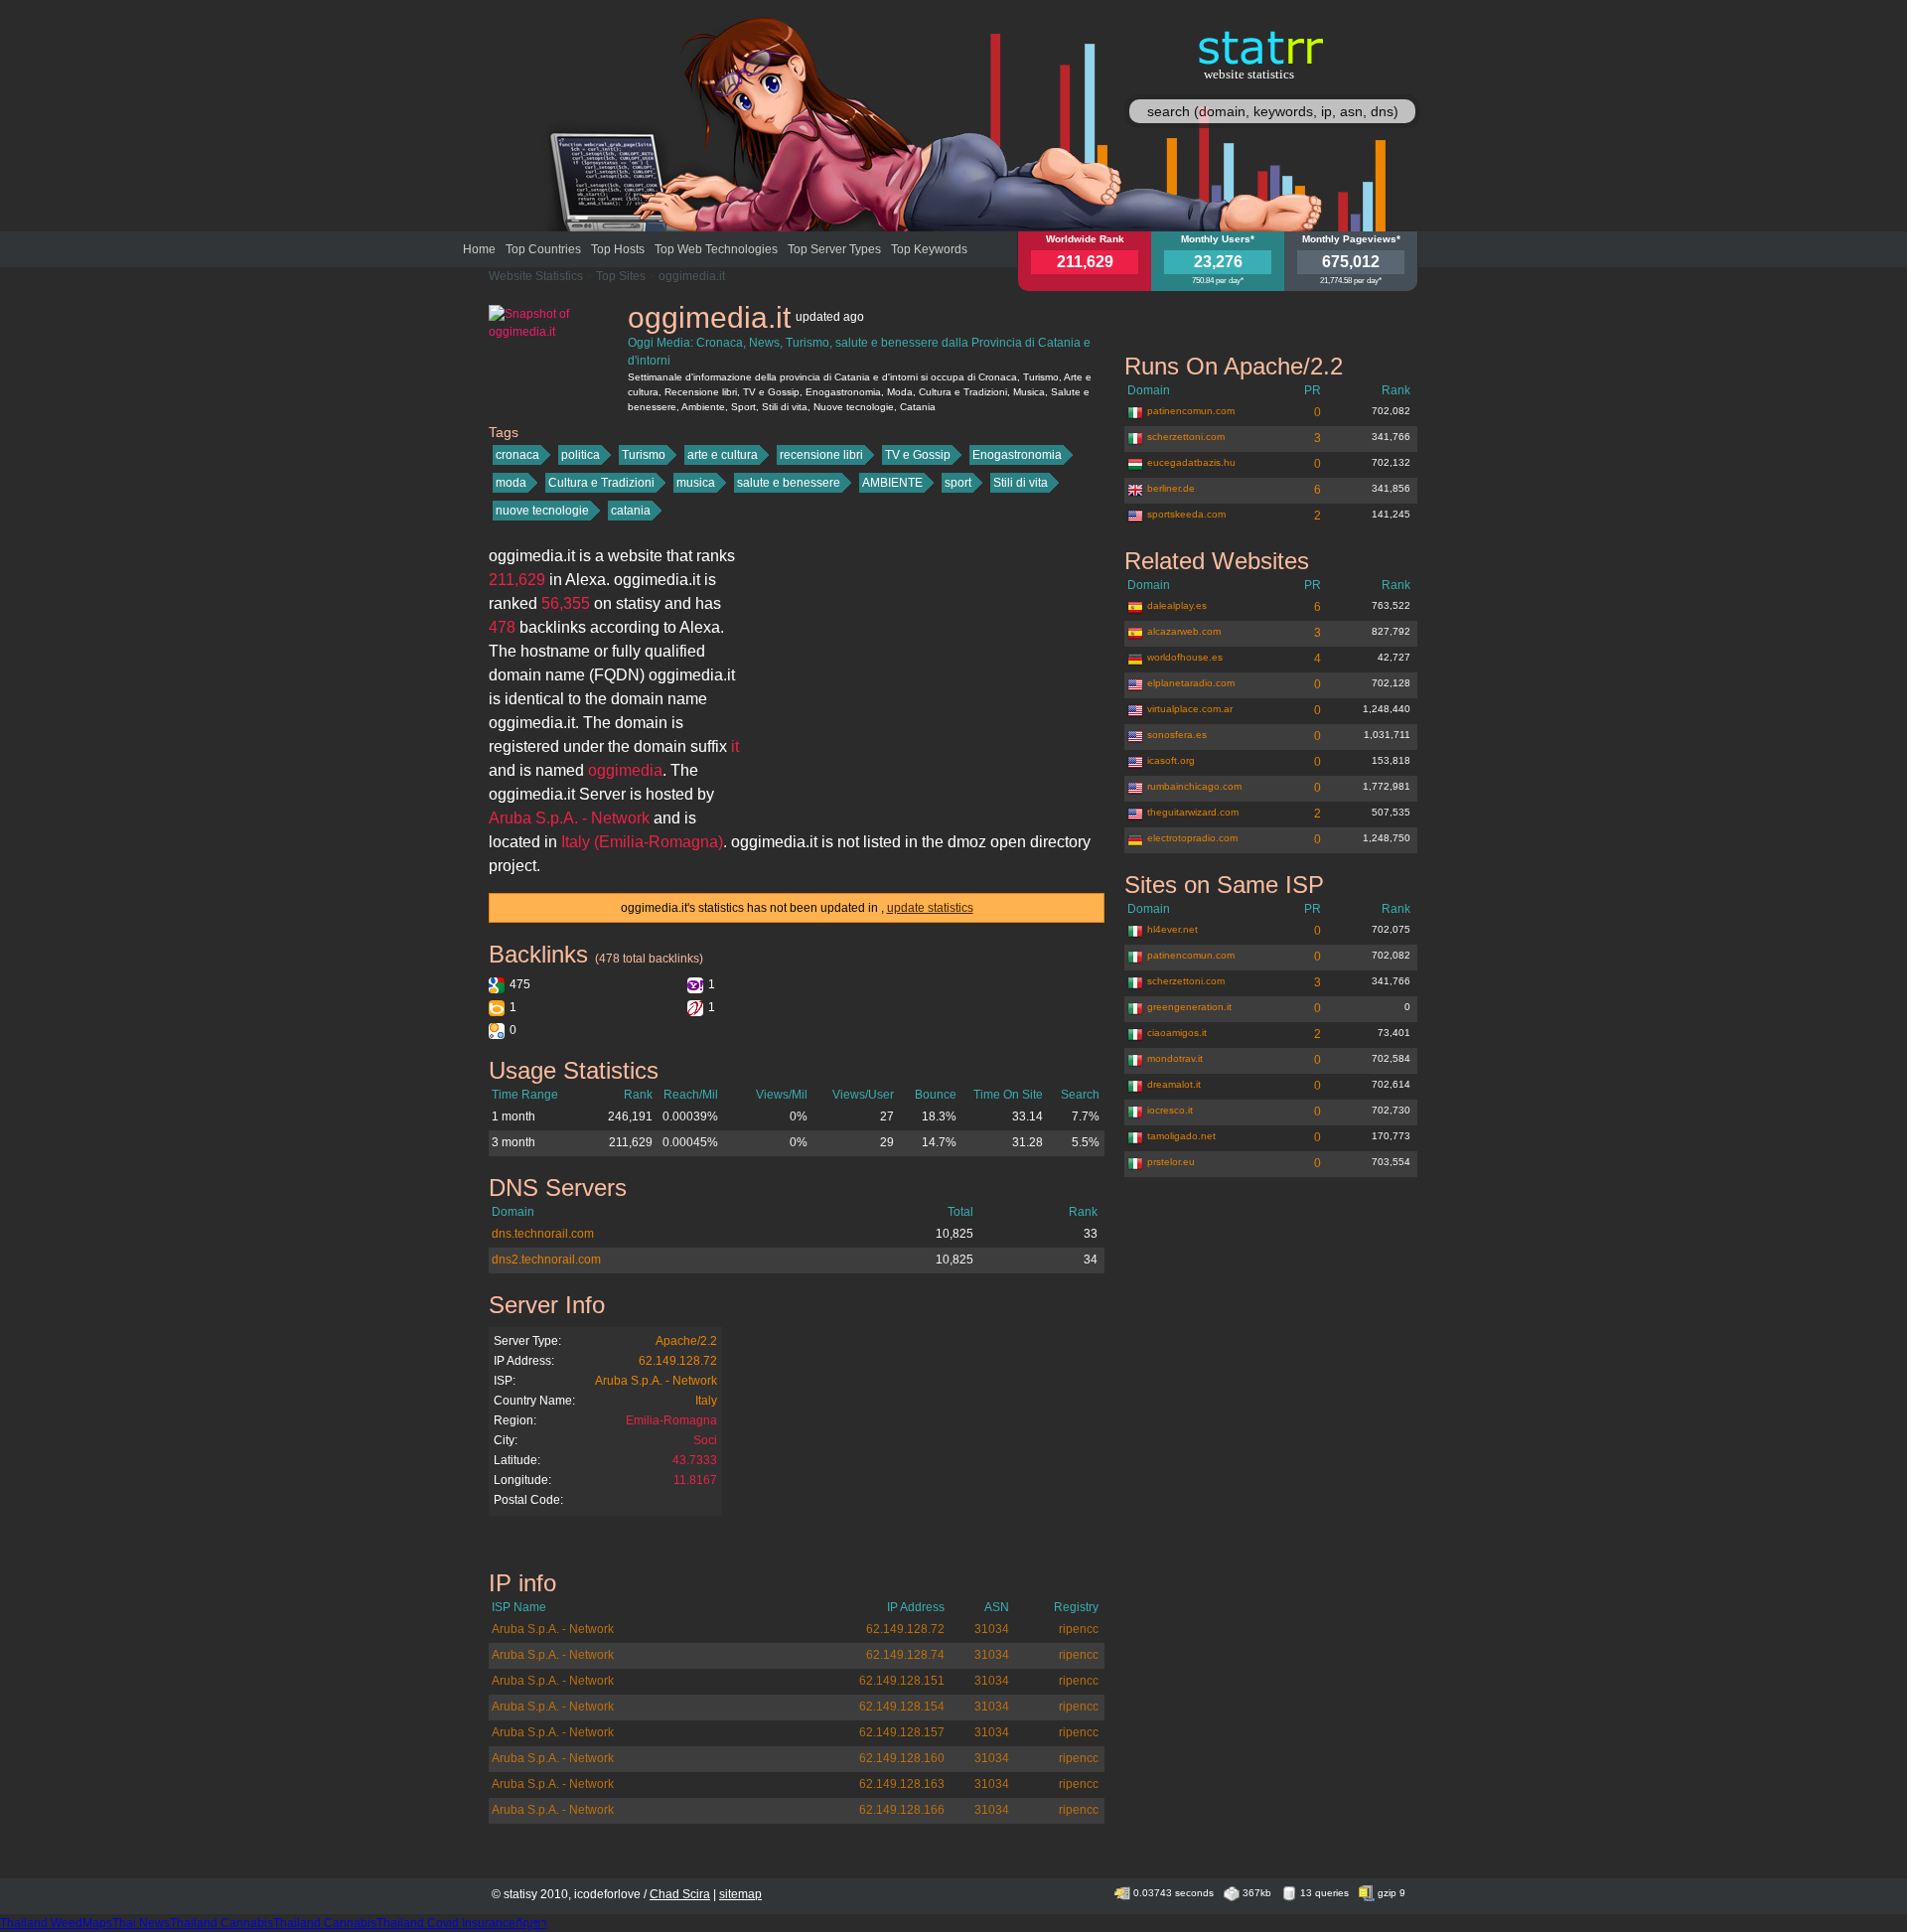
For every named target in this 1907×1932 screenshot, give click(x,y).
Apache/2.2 (686, 1341)
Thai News (141, 1923)
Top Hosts (618, 249)
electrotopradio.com (1192, 838)
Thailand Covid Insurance (446, 1923)
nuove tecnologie (542, 511)
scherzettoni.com (1186, 437)
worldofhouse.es (1185, 657)
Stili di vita (1021, 483)
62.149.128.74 (905, 1655)
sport (958, 483)
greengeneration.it (1189, 1007)
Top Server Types (834, 249)
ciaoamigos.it (1177, 1033)
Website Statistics (536, 276)
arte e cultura (723, 455)
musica (696, 483)
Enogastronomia (1017, 455)
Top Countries (543, 249)
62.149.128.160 (902, 1758)
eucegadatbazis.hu (1191, 462)
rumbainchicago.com (1194, 786)
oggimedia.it (692, 276)
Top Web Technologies (716, 249)
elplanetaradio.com (1191, 683)
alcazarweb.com (1184, 631)
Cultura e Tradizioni (601, 483)
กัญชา (531, 1923)
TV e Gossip (918, 455)
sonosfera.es (1177, 735)
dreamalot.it (1174, 1084)
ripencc (1079, 1629)
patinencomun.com (1191, 411)
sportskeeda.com (1186, 514)
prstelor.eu (1171, 1162)
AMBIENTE (892, 483)
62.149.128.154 (902, 1707)
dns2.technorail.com (546, 1260)
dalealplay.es (1177, 605)
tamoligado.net (1181, 1136)
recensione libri (821, 455)
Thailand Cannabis (221, 1923)
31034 (992, 1629)
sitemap (740, 1894)
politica (581, 455)
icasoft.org (1171, 760)
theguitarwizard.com (1193, 812)
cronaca (517, 455)
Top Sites (621, 276)
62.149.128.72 (678, 1361)
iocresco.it (1170, 1110)
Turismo (644, 455)
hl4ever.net (1173, 929)
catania (631, 511)
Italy (706, 1401)
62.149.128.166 (902, 1810)
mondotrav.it (1175, 1058)
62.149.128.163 (902, 1784)
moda (511, 483)
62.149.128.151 (902, 1681)
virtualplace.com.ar (1190, 709)
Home (479, 249)
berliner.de (1171, 488)
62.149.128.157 (902, 1732)
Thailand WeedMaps (56, 1923)
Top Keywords (929, 249)
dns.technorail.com (543, 1234)
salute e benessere (789, 483)
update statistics (930, 908)
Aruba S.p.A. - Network (656, 1381)
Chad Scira (680, 1894)
